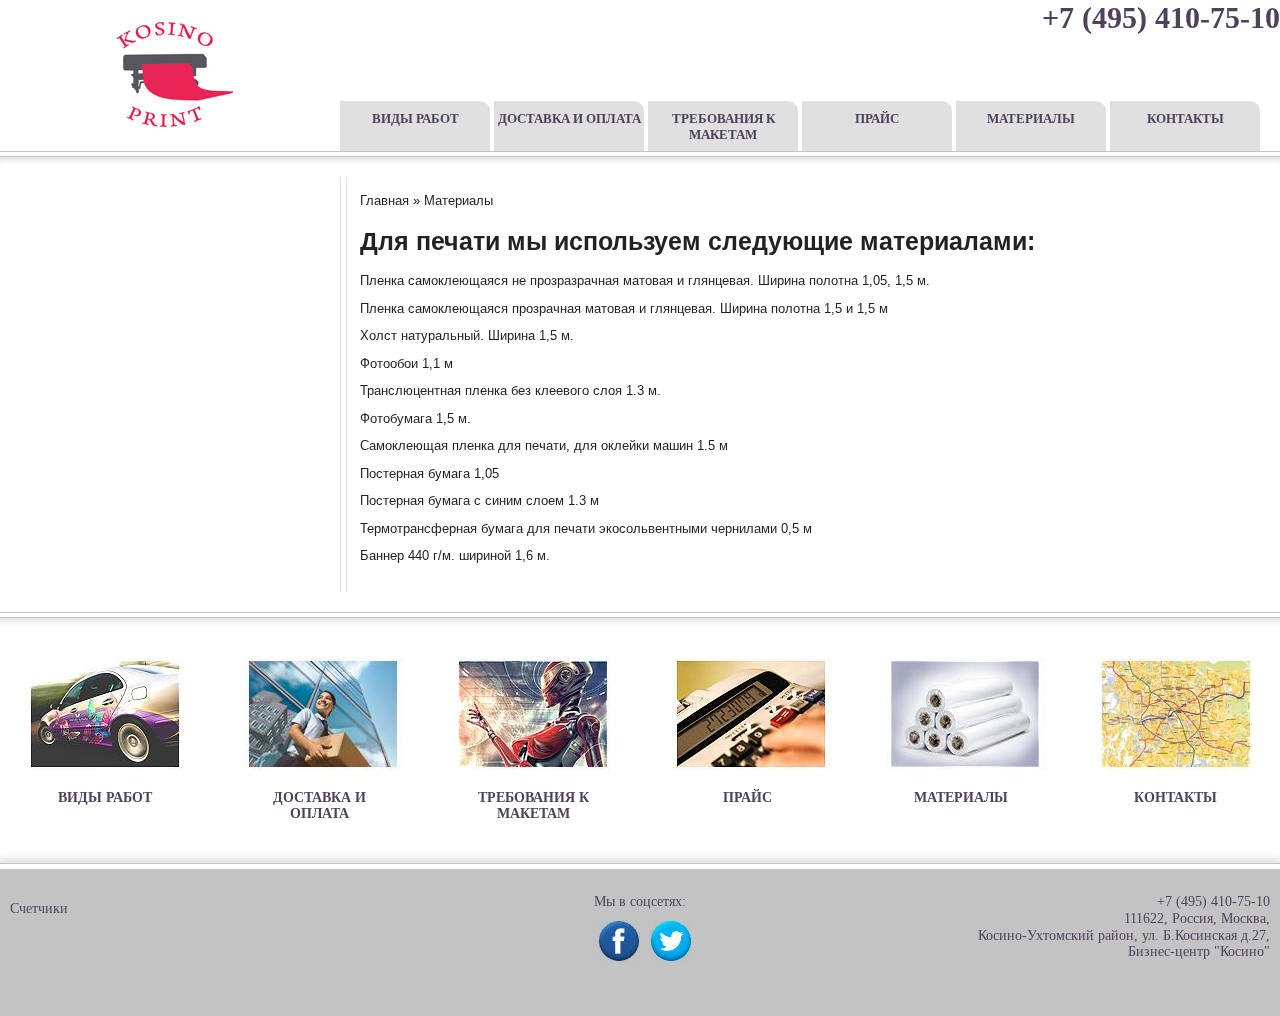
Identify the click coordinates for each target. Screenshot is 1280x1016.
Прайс (877, 118)
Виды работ (415, 118)
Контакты (1185, 118)
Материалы (1031, 118)
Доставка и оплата (569, 118)
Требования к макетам (723, 126)
